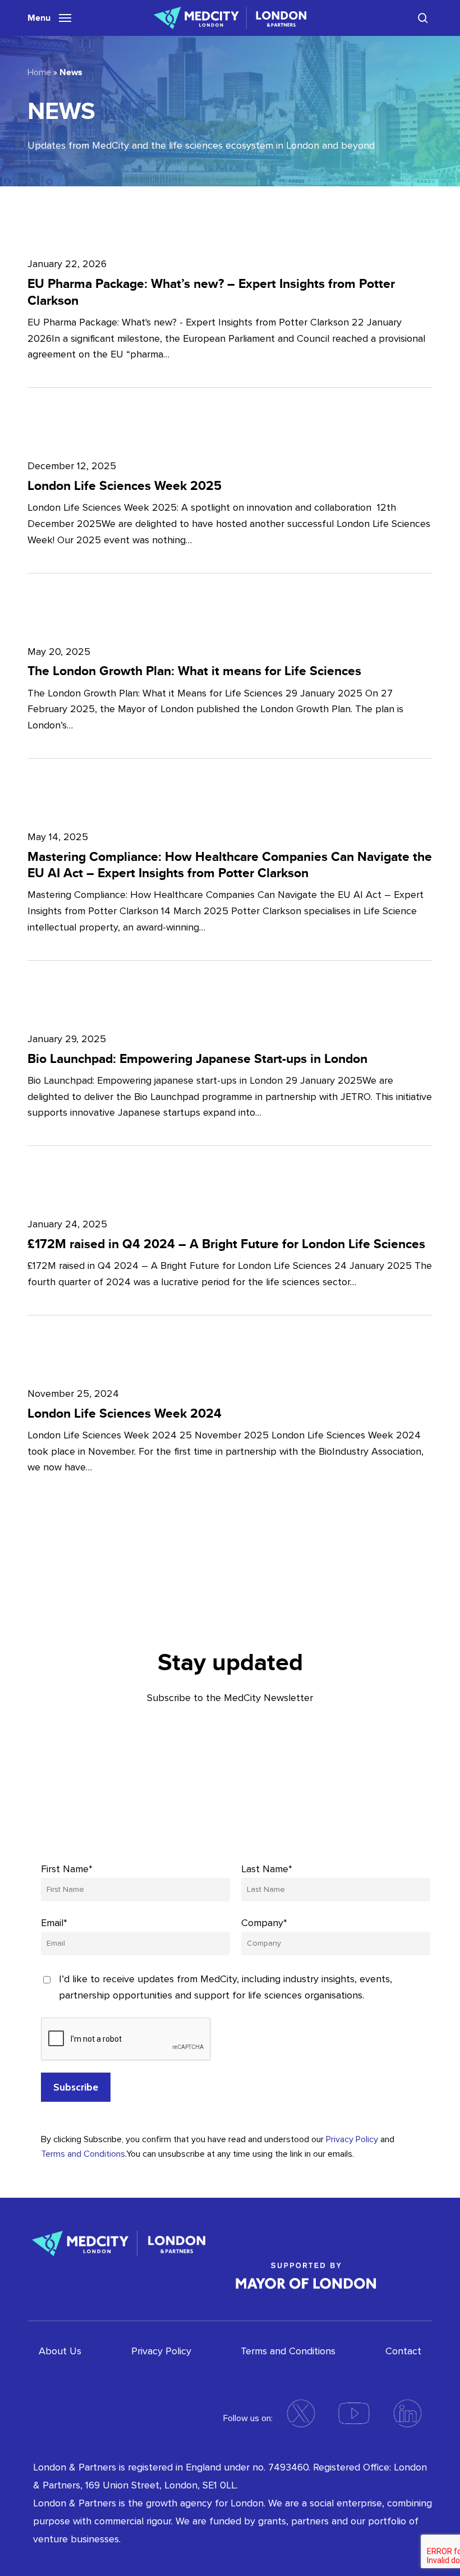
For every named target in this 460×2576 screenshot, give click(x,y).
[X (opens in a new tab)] (301, 2413)
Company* (264, 1923)
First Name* (67, 1869)
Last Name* (267, 1869)
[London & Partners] (119, 2242)
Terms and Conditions (83, 2154)
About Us (60, 2351)
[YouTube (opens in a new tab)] (354, 2413)
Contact (403, 2351)
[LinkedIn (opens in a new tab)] (407, 2413)
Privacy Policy (352, 2139)
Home (39, 72)
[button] (49, 17)
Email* (54, 1923)
